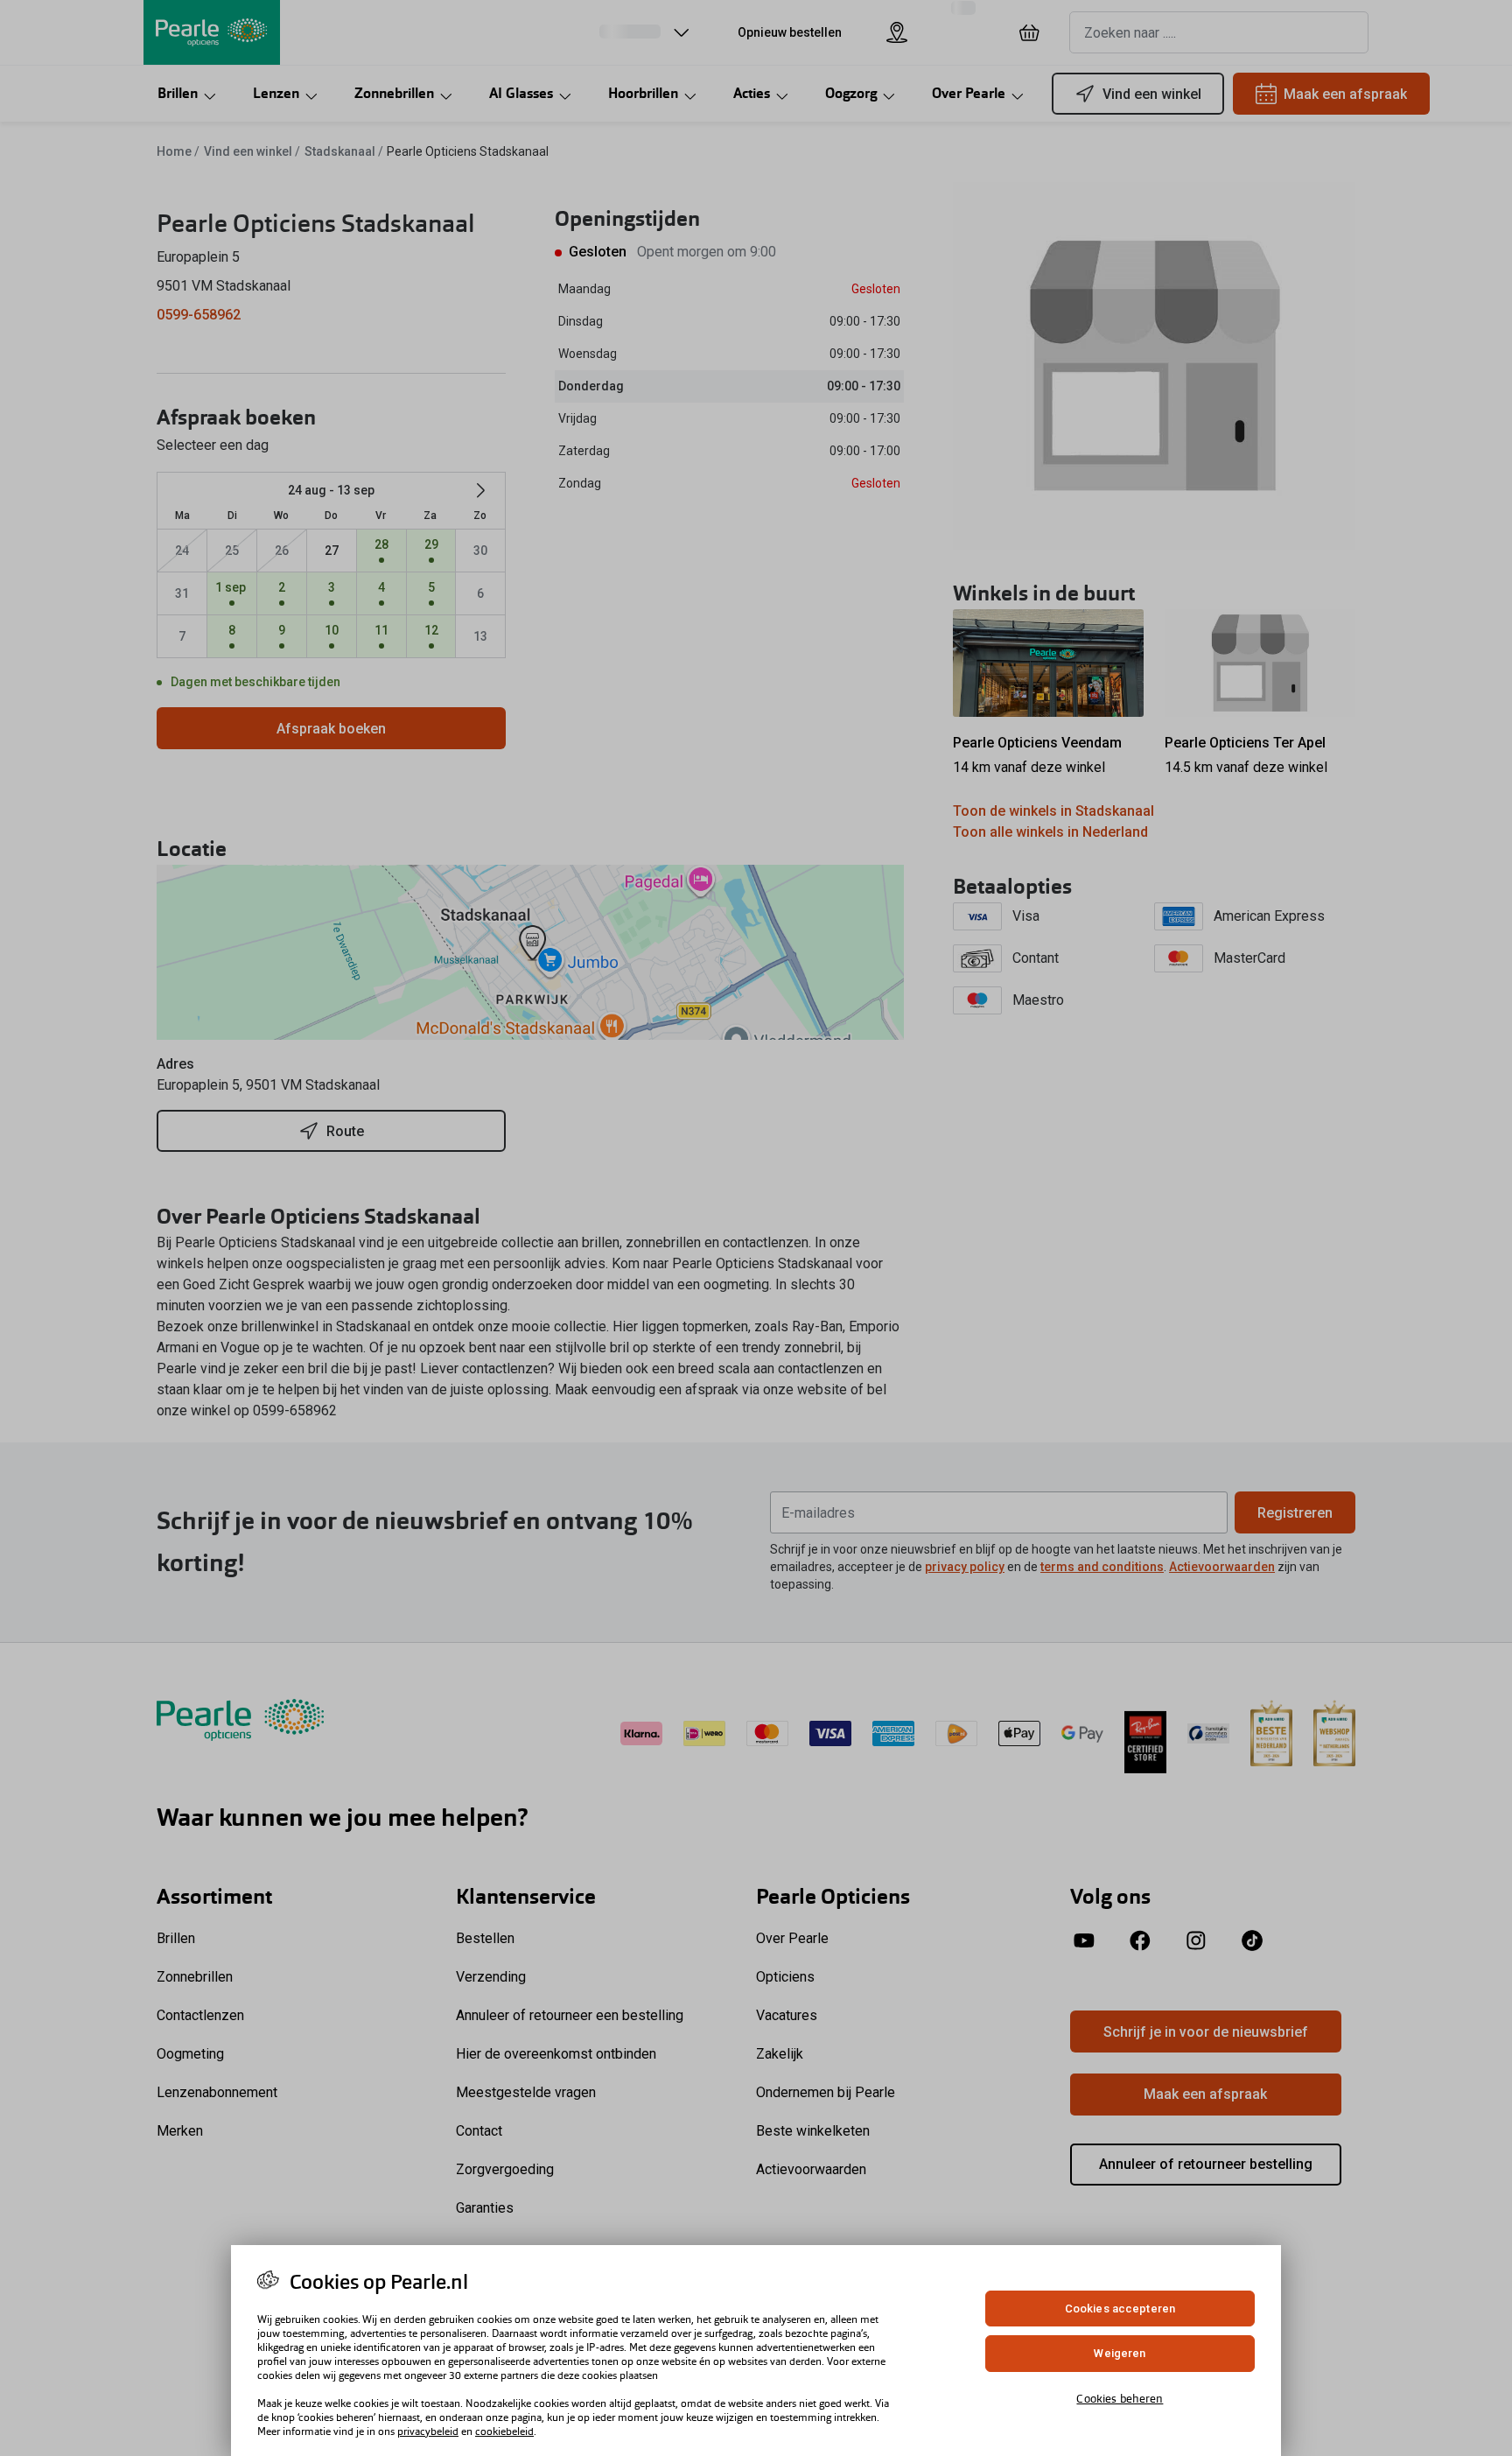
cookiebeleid (504, 2431)
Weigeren (1120, 2354)
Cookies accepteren (1120, 2309)
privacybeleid (428, 2431)
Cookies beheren (1120, 2399)
